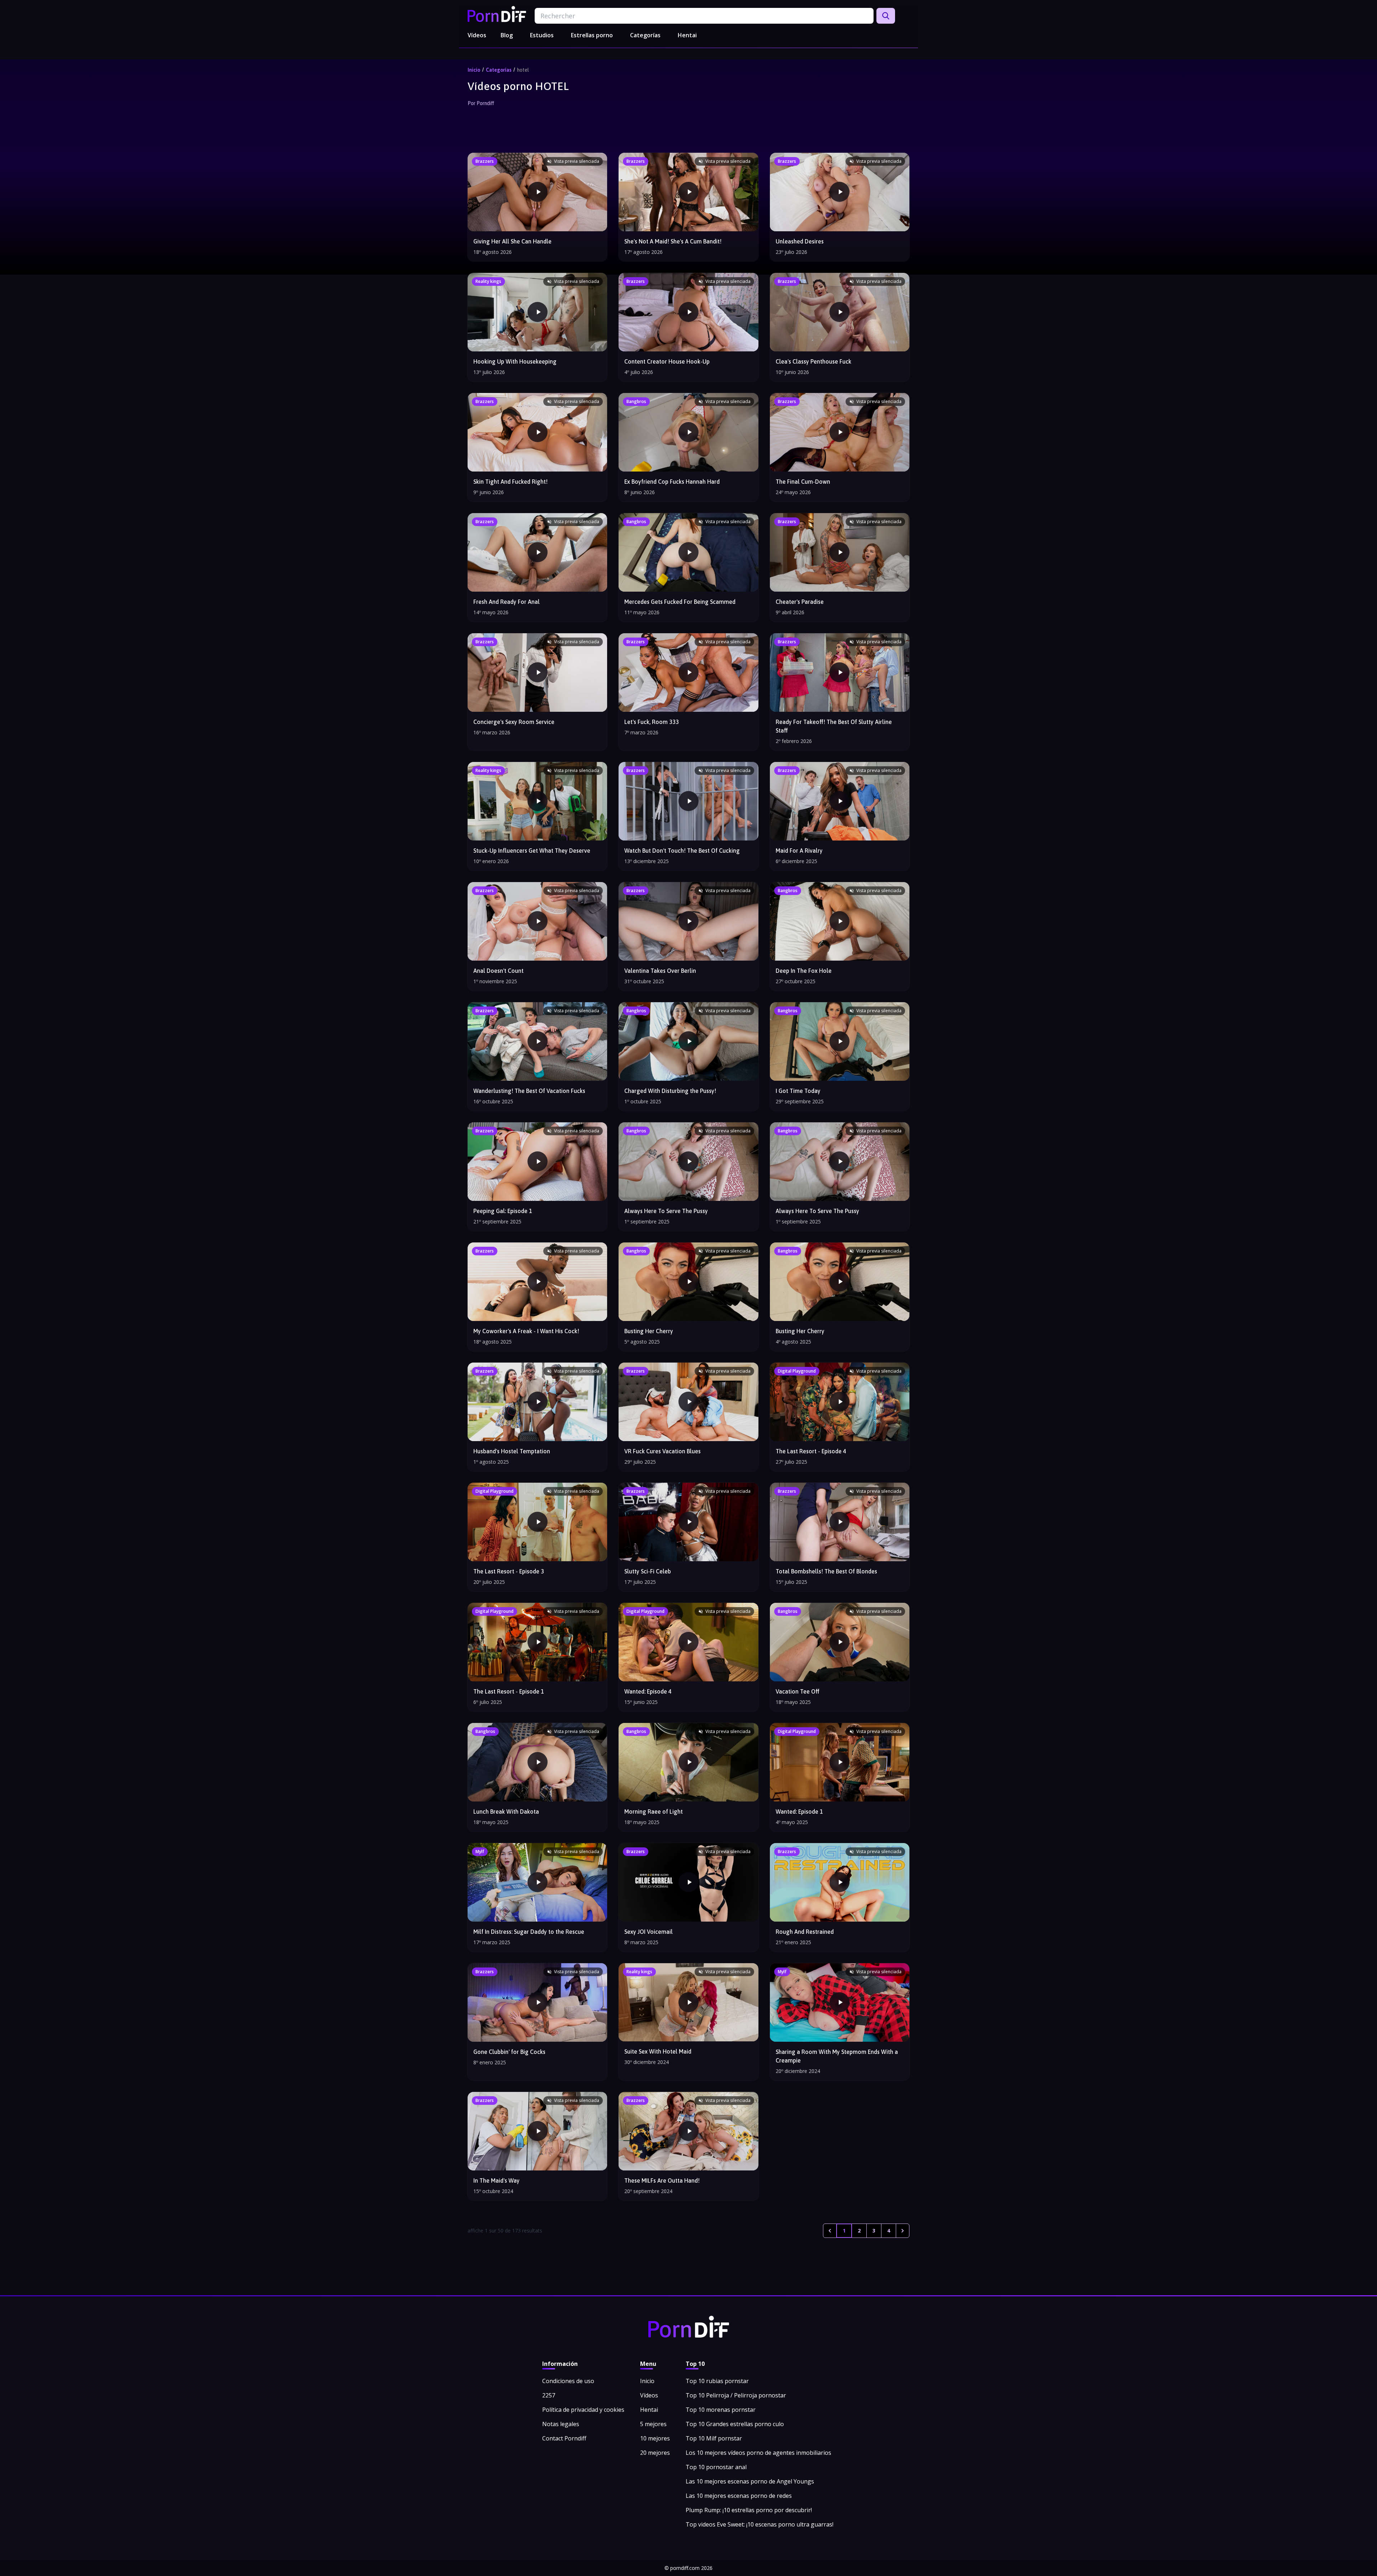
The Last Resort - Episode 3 (509, 1571)
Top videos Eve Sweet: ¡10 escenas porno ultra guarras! (760, 2524)
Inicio (474, 70)
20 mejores (655, 2453)
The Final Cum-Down (803, 482)
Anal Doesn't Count (498, 971)
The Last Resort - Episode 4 (811, 1451)
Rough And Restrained (805, 1932)
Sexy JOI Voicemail (649, 1932)
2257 (549, 2395)
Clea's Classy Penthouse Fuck (813, 361)
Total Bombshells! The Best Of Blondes (826, 1571)
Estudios (542, 35)
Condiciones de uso (568, 2381)
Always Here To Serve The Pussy (666, 1211)
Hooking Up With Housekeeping (515, 361)
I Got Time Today (798, 1091)
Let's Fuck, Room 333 (652, 722)
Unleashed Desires (800, 241)
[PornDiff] (497, 14)
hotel (523, 70)
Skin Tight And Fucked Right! (510, 482)
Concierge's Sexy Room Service (514, 722)
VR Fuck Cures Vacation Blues (663, 1451)
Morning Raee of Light (654, 1812)
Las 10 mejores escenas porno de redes (739, 2496)
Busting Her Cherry (649, 1331)
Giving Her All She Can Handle (512, 241)
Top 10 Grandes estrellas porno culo (735, 2424)
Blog (507, 35)
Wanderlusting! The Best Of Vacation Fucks (529, 1091)
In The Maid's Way (496, 2180)
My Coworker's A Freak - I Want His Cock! (526, 1331)
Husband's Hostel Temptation (512, 1451)
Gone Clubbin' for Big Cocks (509, 2052)
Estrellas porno (592, 35)
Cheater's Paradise (800, 602)
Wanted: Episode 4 (648, 1691)
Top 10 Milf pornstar (714, 2438)
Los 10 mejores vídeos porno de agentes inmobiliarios (758, 2453)
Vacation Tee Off (798, 1691)
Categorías (645, 35)
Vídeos (477, 35)
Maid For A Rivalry (799, 851)
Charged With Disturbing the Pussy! (670, 1091)
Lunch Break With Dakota (506, 1812)
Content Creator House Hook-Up (667, 361)
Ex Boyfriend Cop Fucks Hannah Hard (672, 482)
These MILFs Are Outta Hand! (662, 2180)
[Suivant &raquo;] (903, 2231)
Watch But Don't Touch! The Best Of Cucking (682, 851)
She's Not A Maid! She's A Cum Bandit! (673, 241)
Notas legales (561, 2424)
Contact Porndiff (564, 2438)
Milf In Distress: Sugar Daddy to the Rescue (529, 1932)
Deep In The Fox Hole (804, 971)
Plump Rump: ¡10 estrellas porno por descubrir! (749, 2510)
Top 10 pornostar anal (716, 2467)
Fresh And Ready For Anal (507, 602)
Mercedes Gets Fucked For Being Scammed (680, 602)
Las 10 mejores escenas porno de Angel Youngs (750, 2481)
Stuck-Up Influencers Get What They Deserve (532, 851)
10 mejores (655, 2438)
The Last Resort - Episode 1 (509, 1691)
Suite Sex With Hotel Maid (658, 2051)
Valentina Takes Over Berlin (660, 971)
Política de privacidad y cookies (583, 2410)
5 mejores (653, 2424)
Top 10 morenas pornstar (721, 2410)
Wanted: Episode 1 (799, 1812)
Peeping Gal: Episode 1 (503, 1211)
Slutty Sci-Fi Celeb (648, 1571)
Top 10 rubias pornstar (717, 2381)
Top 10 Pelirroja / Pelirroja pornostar (736, 2395)
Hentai (687, 35)
